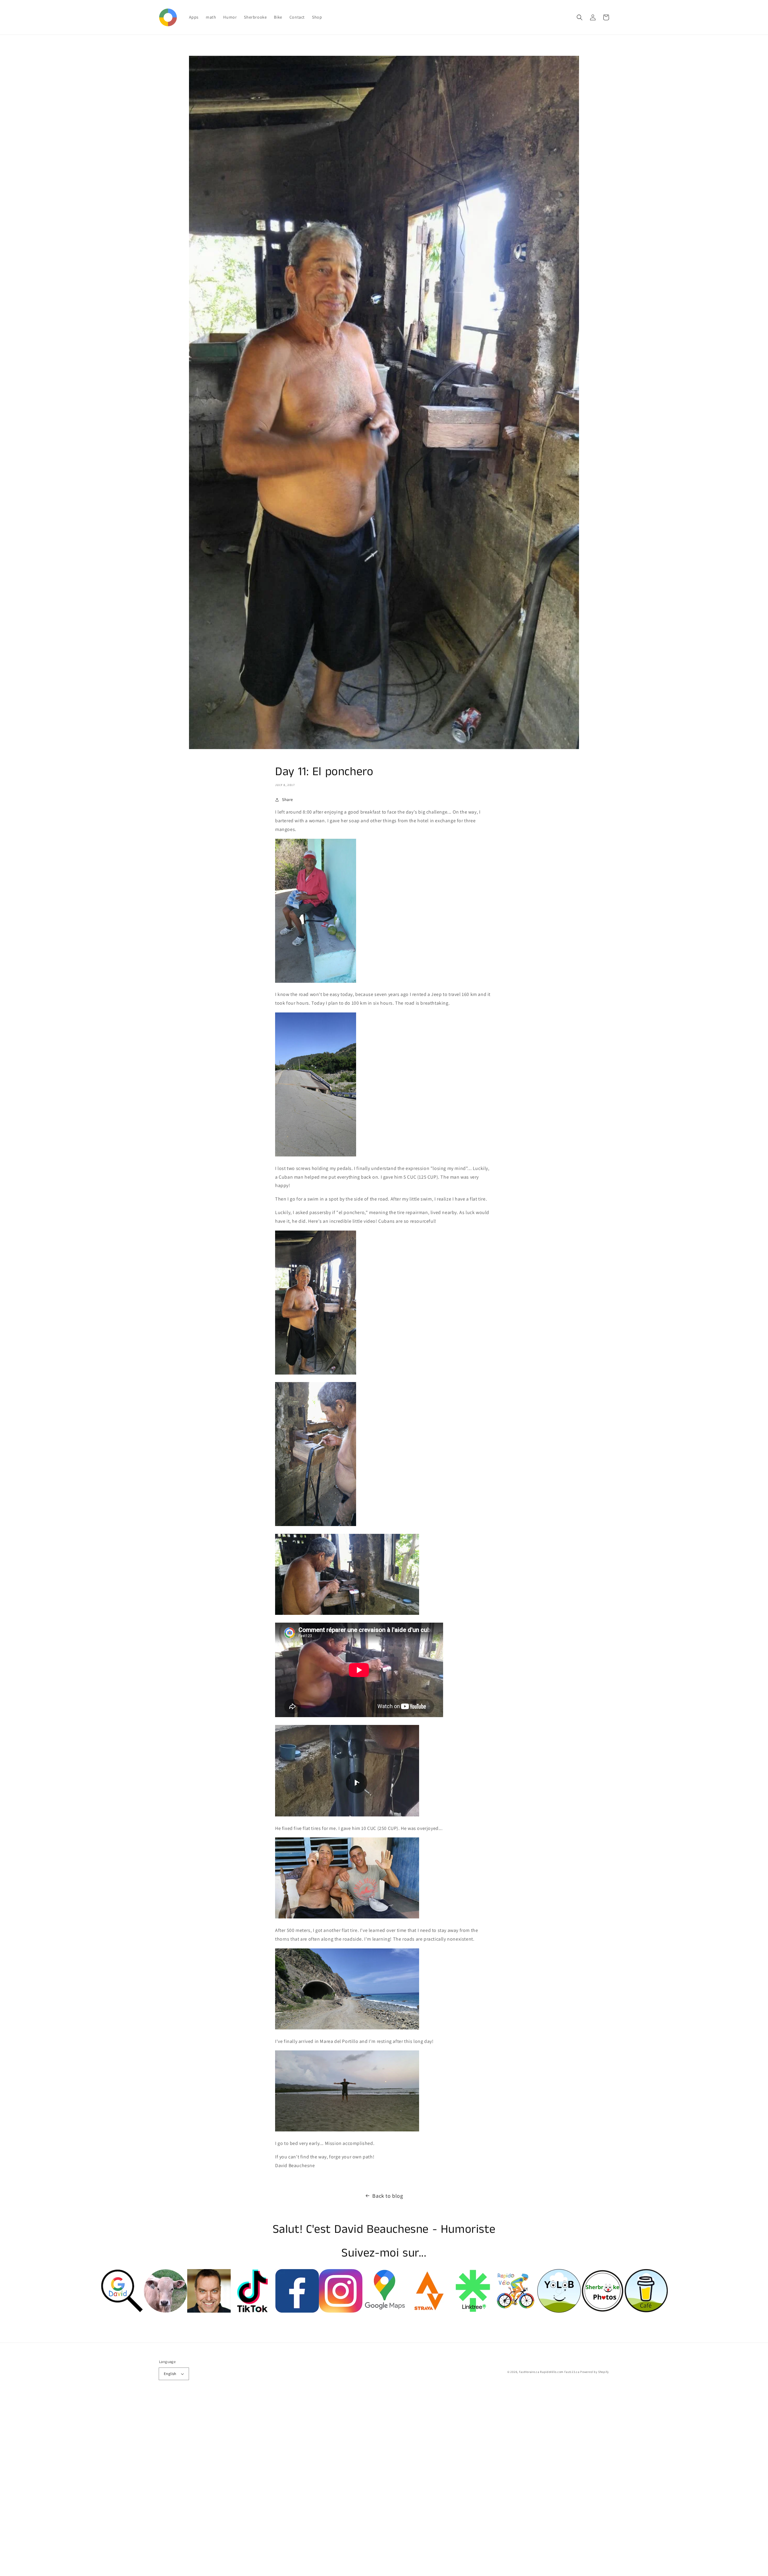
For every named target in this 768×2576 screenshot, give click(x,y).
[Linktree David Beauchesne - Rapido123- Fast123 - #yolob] (472, 2311)
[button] (580, 17)
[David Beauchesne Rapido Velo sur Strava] (428, 2311)
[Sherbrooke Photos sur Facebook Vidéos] (209, 2311)
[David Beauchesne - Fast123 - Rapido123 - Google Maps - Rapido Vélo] (384, 2311)
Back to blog (388, 2196)
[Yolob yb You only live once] (559, 2311)
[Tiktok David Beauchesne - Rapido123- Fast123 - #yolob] (252, 2311)
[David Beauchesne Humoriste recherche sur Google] (122, 2311)
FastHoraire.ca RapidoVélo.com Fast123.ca (549, 2372)
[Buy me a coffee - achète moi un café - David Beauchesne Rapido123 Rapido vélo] (646, 2311)
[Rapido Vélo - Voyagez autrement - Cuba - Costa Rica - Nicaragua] (516, 2311)
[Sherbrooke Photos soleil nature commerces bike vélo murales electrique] (603, 2311)
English (170, 2374)
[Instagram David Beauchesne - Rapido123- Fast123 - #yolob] (341, 2311)
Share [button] (288, 799)
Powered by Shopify (595, 2372)
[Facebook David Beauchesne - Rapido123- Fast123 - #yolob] (297, 2311)
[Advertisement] (180, 2486)
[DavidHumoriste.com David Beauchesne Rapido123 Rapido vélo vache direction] (165, 2311)
